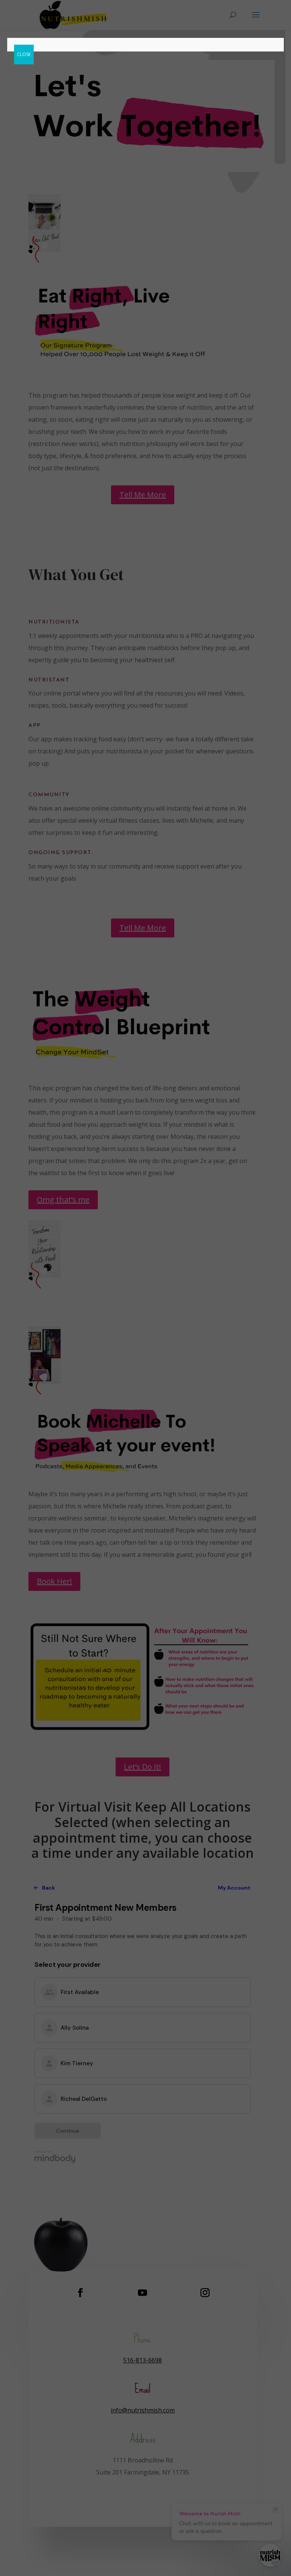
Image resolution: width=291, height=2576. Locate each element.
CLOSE (24, 54)
